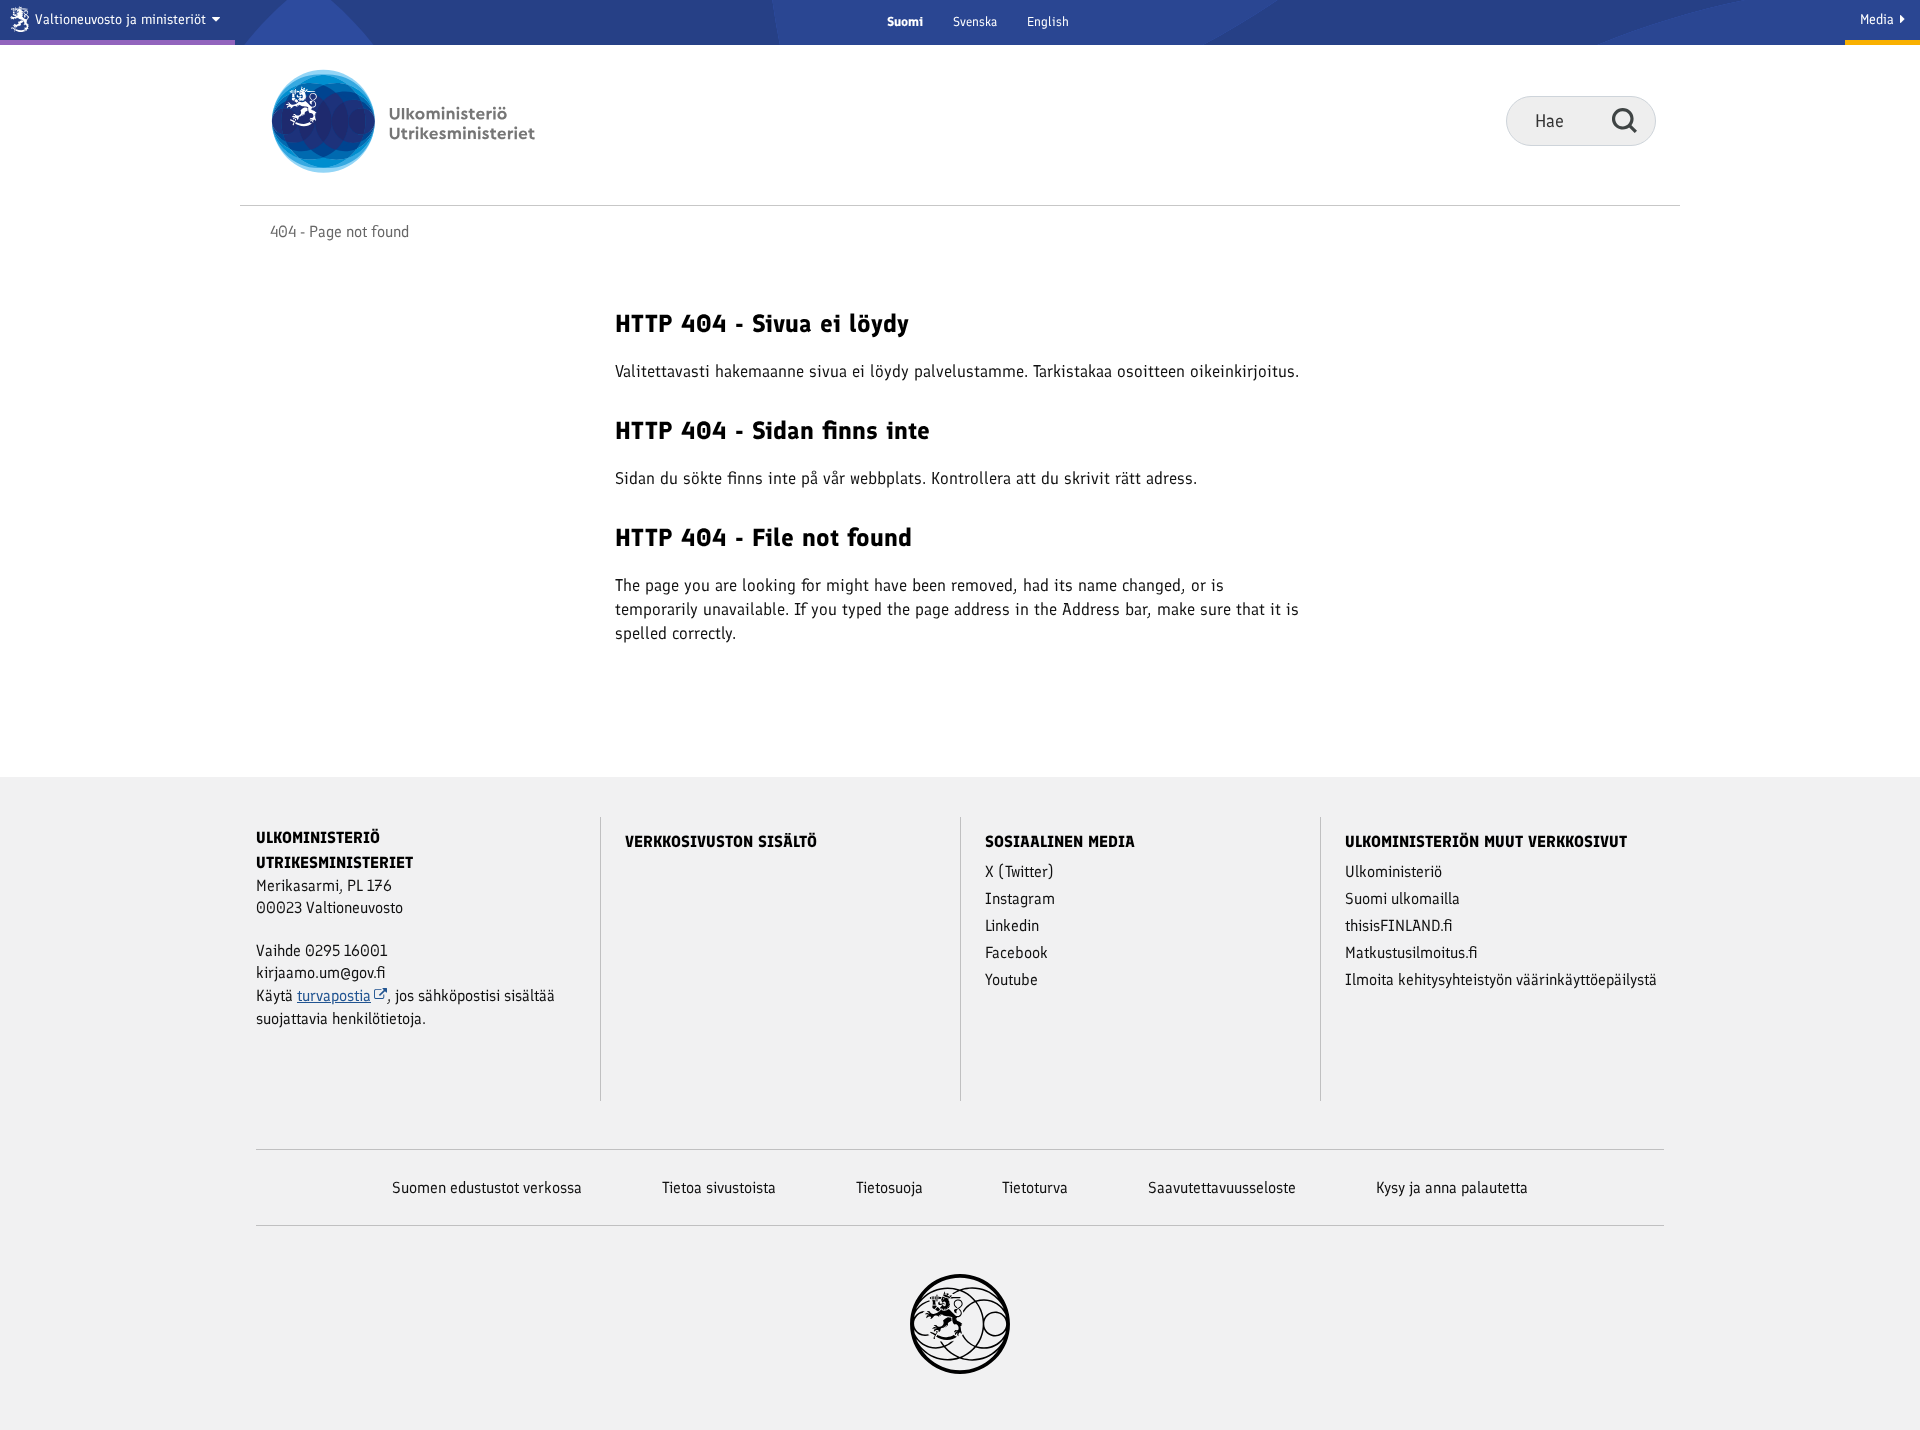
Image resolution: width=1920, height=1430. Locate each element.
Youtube (1011, 979)
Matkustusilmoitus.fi (1411, 952)
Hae (1624, 120)
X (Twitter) (1019, 871)
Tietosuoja (889, 1187)
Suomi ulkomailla (1402, 898)
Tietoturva (1035, 1187)
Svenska (975, 21)
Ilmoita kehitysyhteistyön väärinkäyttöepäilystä (1501, 979)
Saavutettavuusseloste (1222, 1187)
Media (1879, 19)
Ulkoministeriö (1393, 871)
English (1048, 21)
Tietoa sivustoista (719, 1187)
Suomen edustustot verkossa (487, 1187)
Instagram (1020, 898)
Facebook (1016, 952)
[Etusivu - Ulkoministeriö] (432, 121)
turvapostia (334, 995)
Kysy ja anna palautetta (1452, 1187)
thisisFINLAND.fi (1399, 925)
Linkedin (1012, 925)
